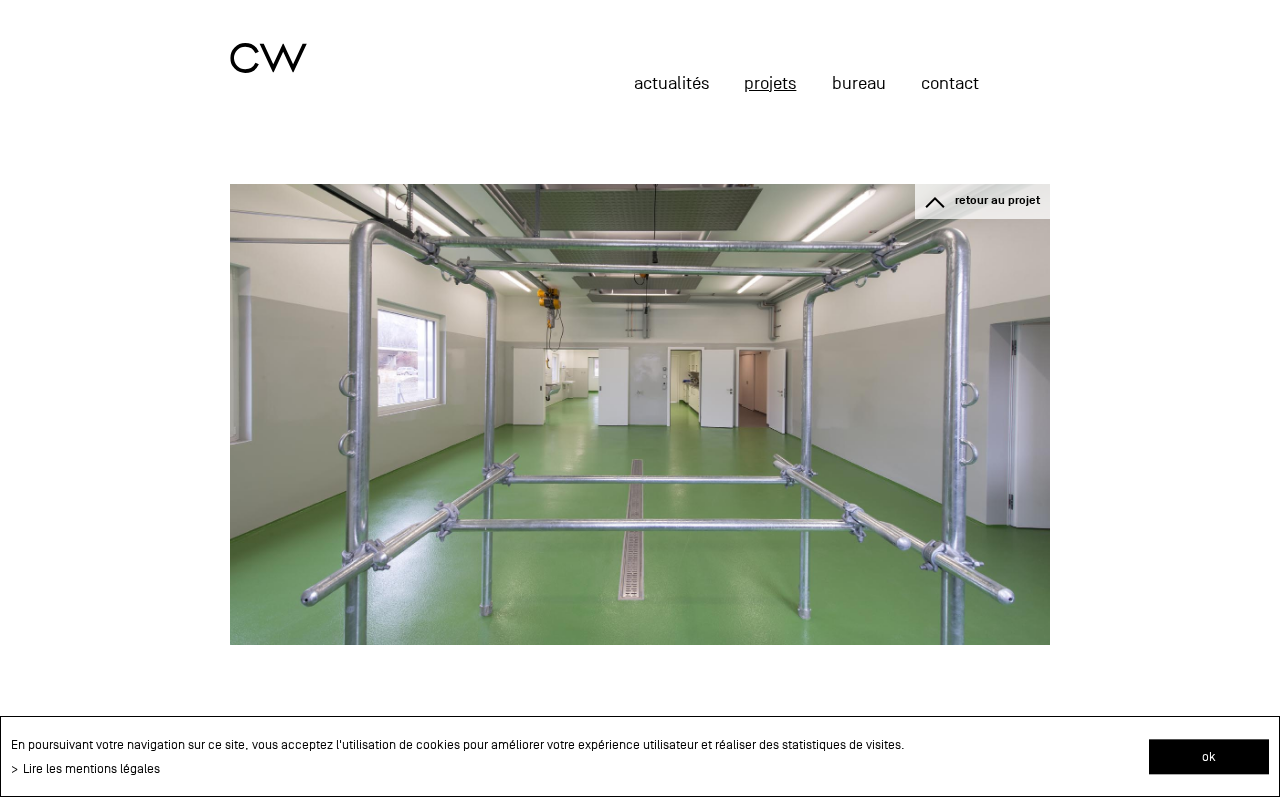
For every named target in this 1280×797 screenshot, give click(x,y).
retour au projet (997, 200)
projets (770, 83)
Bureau (859, 83)
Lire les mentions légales (91, 768)
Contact (950, 83)
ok (1209, 756)
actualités (671, 83)
